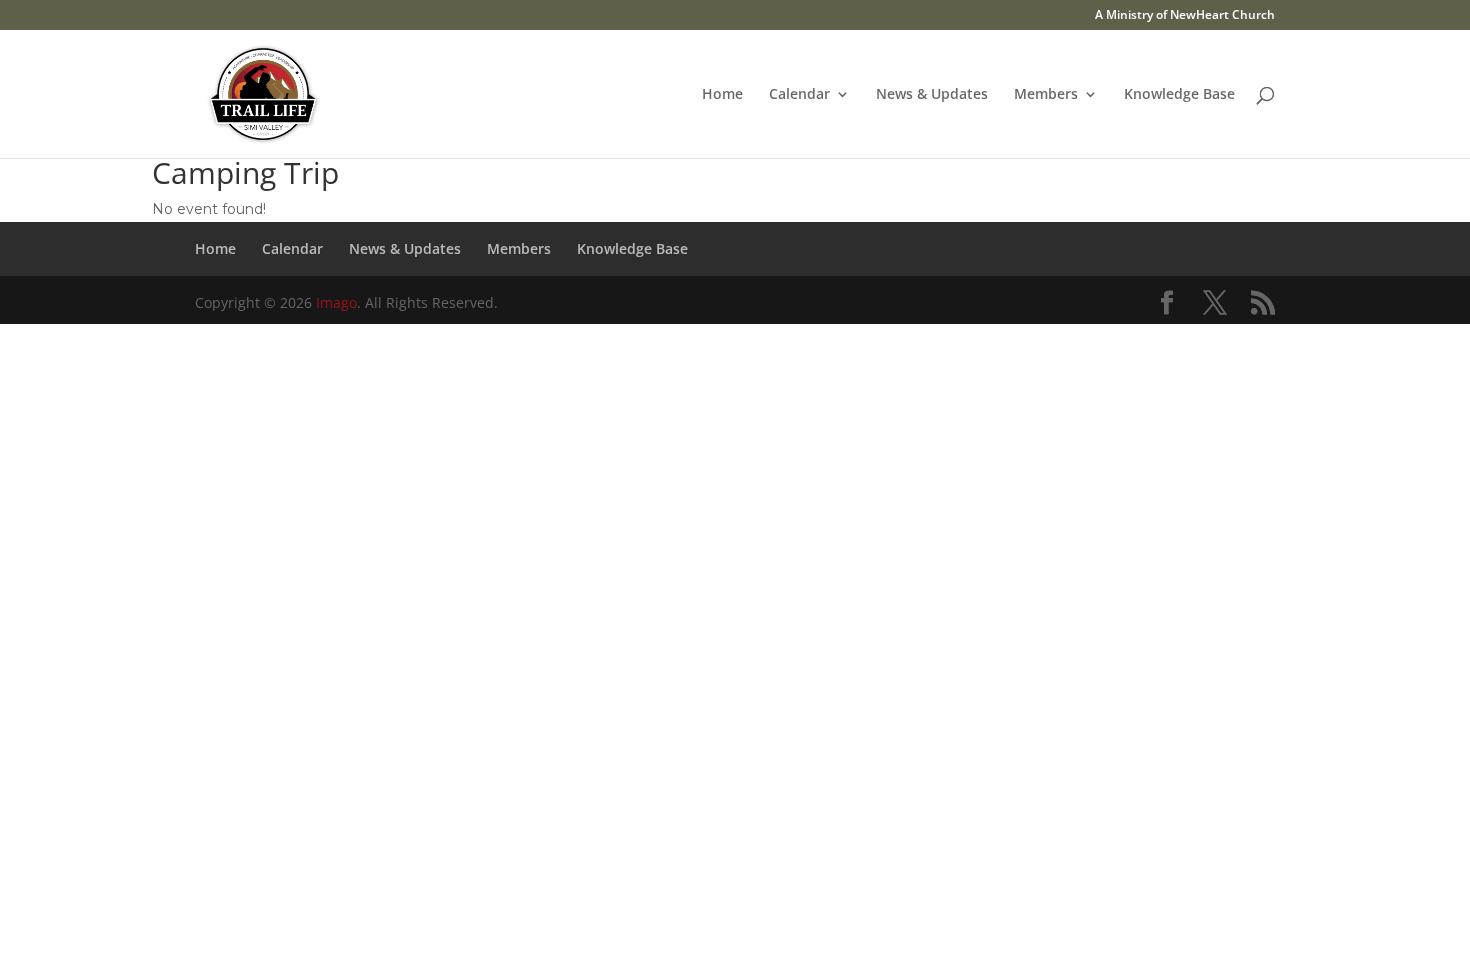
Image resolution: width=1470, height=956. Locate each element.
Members (1046, 95)
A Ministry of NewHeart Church (1185, 16)
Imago (336, 302)
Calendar (799, 95)
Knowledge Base (1179, 95)
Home (722, 95)
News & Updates (932, 95)
